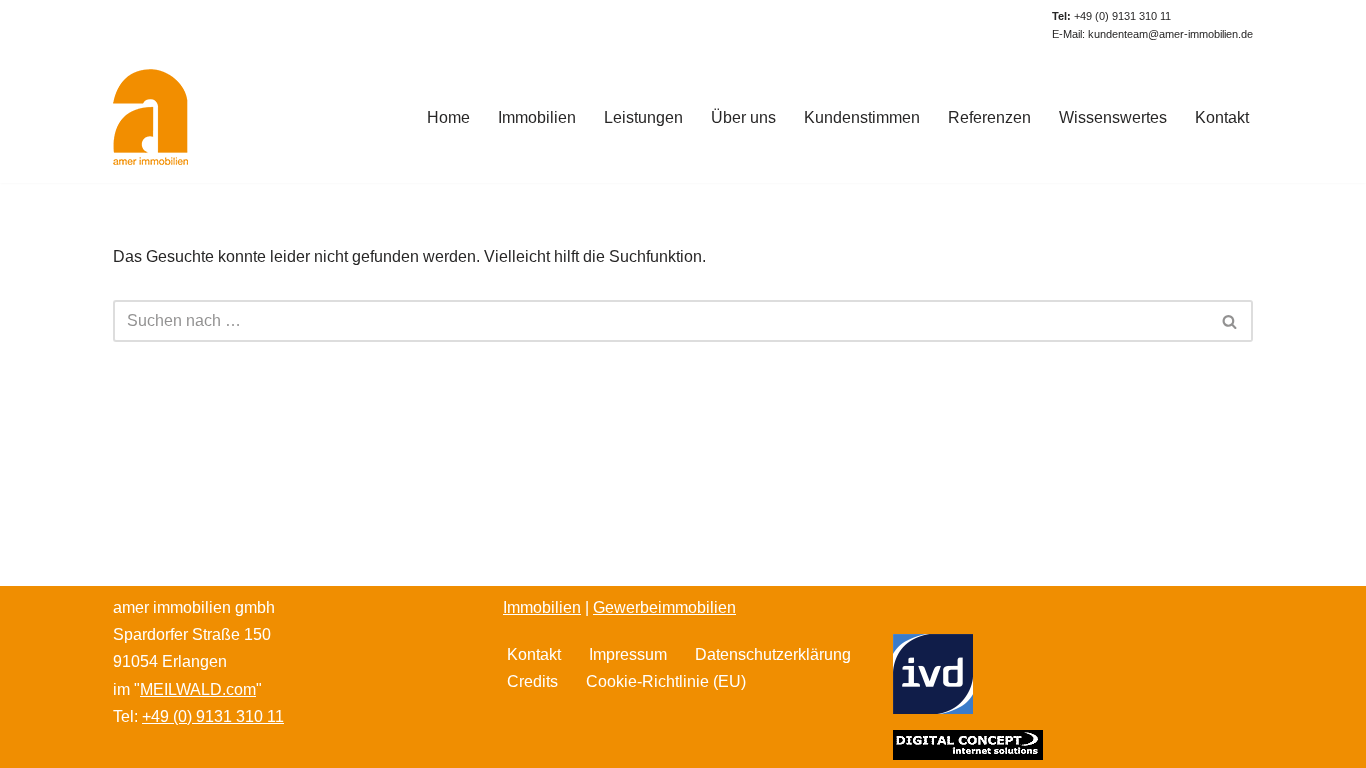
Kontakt (1222, 117)
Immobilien (537, 117)
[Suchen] (1230, 321)
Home (448, 117)
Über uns (743, 117)
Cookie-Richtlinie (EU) (666, 681)
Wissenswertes (1113, 117)
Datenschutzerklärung (773, 654)
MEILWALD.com (198, 689)
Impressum (628, 654)
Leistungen (643, 117)
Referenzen (989, 117)
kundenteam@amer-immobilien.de (1170, 34)
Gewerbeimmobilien (664, 607)
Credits (532, 681)
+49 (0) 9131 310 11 (1111, 16)
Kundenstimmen (862, 117)
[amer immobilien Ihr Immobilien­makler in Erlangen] (150, 117)
